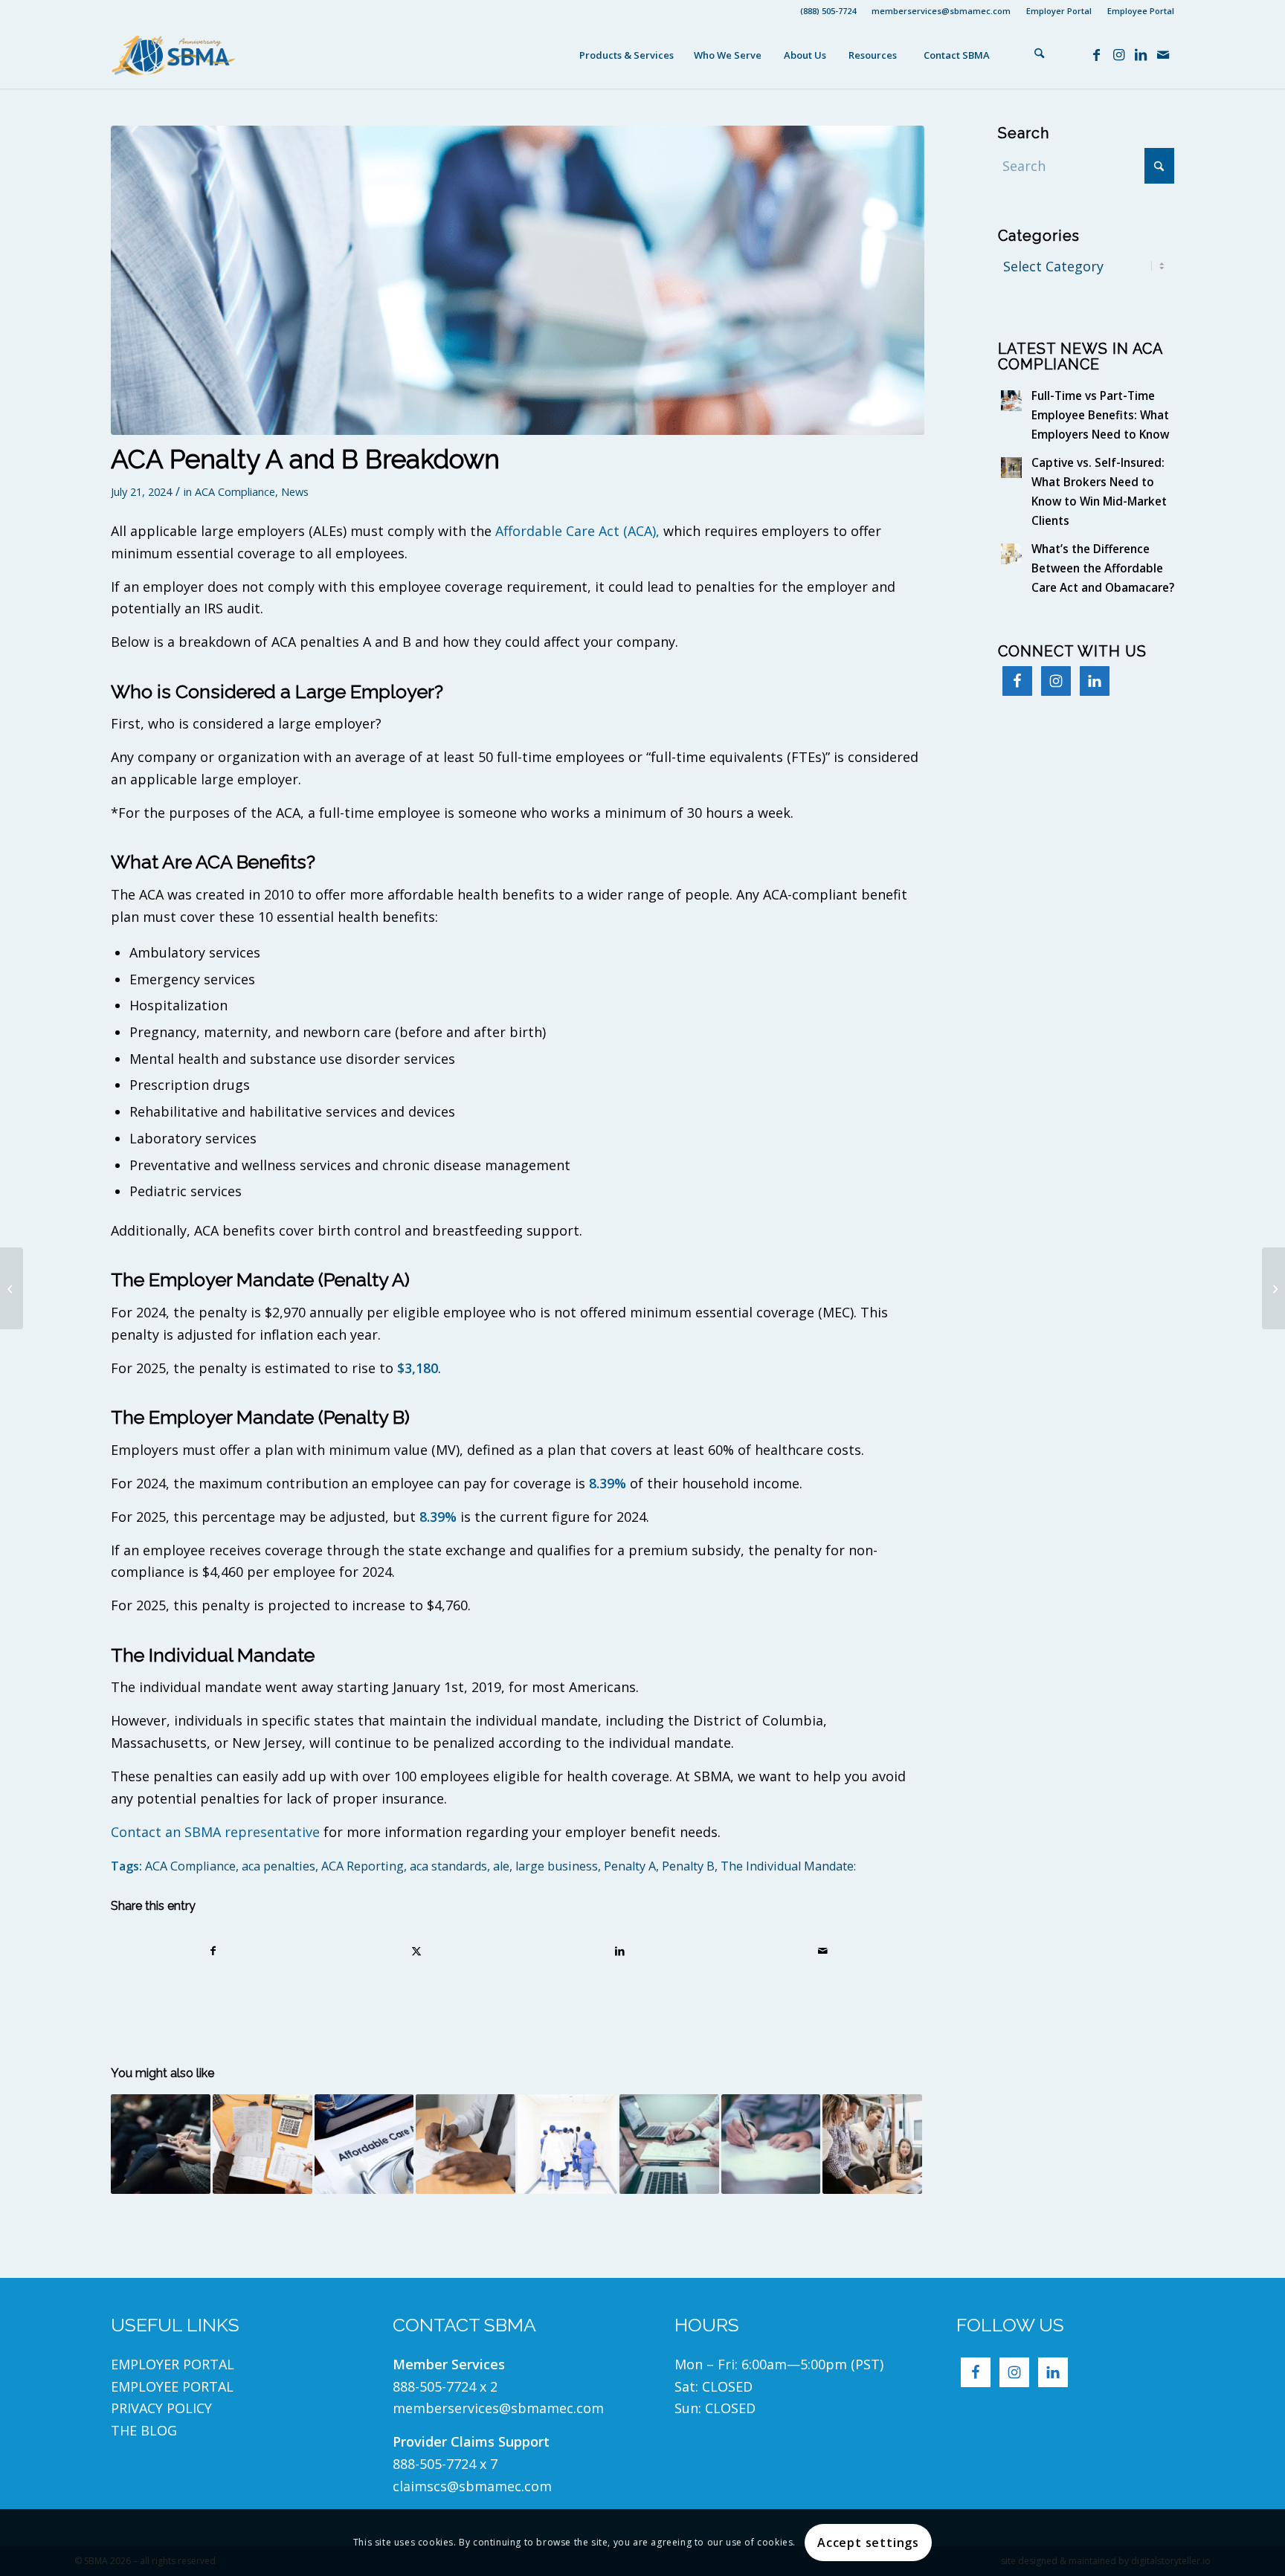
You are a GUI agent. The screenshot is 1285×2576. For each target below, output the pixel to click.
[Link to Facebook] (1096, 54)
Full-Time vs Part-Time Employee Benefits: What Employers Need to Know (1100, 415)
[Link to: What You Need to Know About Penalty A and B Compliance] (771, 2144)
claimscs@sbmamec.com (472, 2486)
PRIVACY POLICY (163, 2408)
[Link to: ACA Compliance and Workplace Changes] (364, 2144)
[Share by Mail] (822, 1951)
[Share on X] (416, 1951)
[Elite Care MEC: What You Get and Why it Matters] (1273, 1288)
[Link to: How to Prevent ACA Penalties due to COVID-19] (263, 2144)
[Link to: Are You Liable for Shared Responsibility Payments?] (872, 2144)
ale (501, 1866)
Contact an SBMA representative (215, 1832)
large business (557, 1866)
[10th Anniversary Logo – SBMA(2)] (174, 55)
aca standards (448, 1866)
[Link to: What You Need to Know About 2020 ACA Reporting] (161, 2144)
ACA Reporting (363, 1866)
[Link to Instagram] (1118, 54)
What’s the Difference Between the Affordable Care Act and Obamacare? (1103, 568)
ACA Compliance (235, 491)
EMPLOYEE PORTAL (172, 2386)
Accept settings (868, 2543)
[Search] (1040, 55)
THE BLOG (144, 2430)
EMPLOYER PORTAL (173, 2364)
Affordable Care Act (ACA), (577, 531)
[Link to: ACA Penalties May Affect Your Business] (466, 2144)
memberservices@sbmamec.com (941, 11)
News (295, 491)
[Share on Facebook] (213, 1951)
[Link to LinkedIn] (1141, 54)
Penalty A (630, 1866)
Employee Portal (1141, 11)
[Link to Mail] (1163, 54)
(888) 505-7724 (828, 11)
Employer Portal (1059, 11)
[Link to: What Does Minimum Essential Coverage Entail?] (567, 2144)
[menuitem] (828, 11)
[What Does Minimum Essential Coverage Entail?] (12, 1288)
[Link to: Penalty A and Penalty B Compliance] (669, 2144)
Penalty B (688, 1866)
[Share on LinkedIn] (619, 1951)
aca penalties (278, 1866)
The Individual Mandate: (788, 1866)
